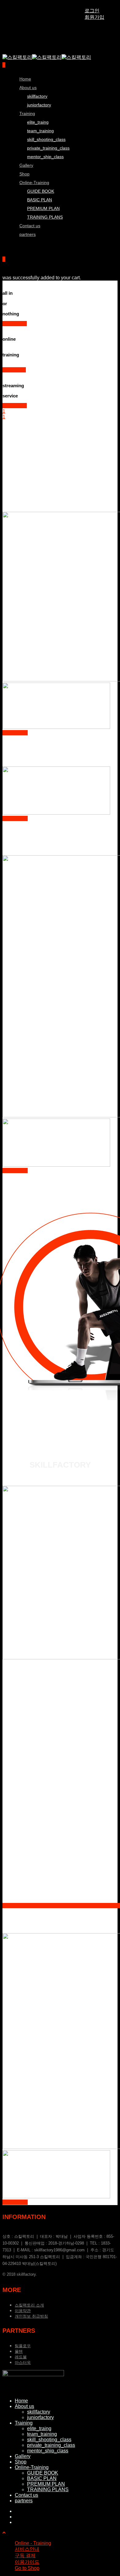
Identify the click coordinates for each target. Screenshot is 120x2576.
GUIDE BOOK (43, 2473)
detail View (15, 324)
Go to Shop (27, 2568)
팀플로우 (23, 2346)
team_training (40, 131)
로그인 (92, 11)
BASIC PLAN (40, 200)
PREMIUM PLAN (43, 208)
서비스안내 (27, 2549)
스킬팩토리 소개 (29, 2305)
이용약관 (23, 2311)
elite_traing (38, 122)
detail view (14, 370)
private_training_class (48, 148)
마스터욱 (23, 2362)
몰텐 (19, 2351)
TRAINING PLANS (45, 217)
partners (28, 234)
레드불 (21, 2357)
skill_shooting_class (46, 139)
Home (21, 2401)
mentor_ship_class (45, 157)
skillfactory (37, 96)
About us (28, 88)
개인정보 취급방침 (31, 2316)
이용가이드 (27, 2562)
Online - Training (33, 2543)
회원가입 (94, 17)
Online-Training (34, 183)
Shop (21, 2462)
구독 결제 (25, 2555)
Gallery (23, 2456)
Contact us (26, 2495)
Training (27, 113)
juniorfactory (39, 105)
